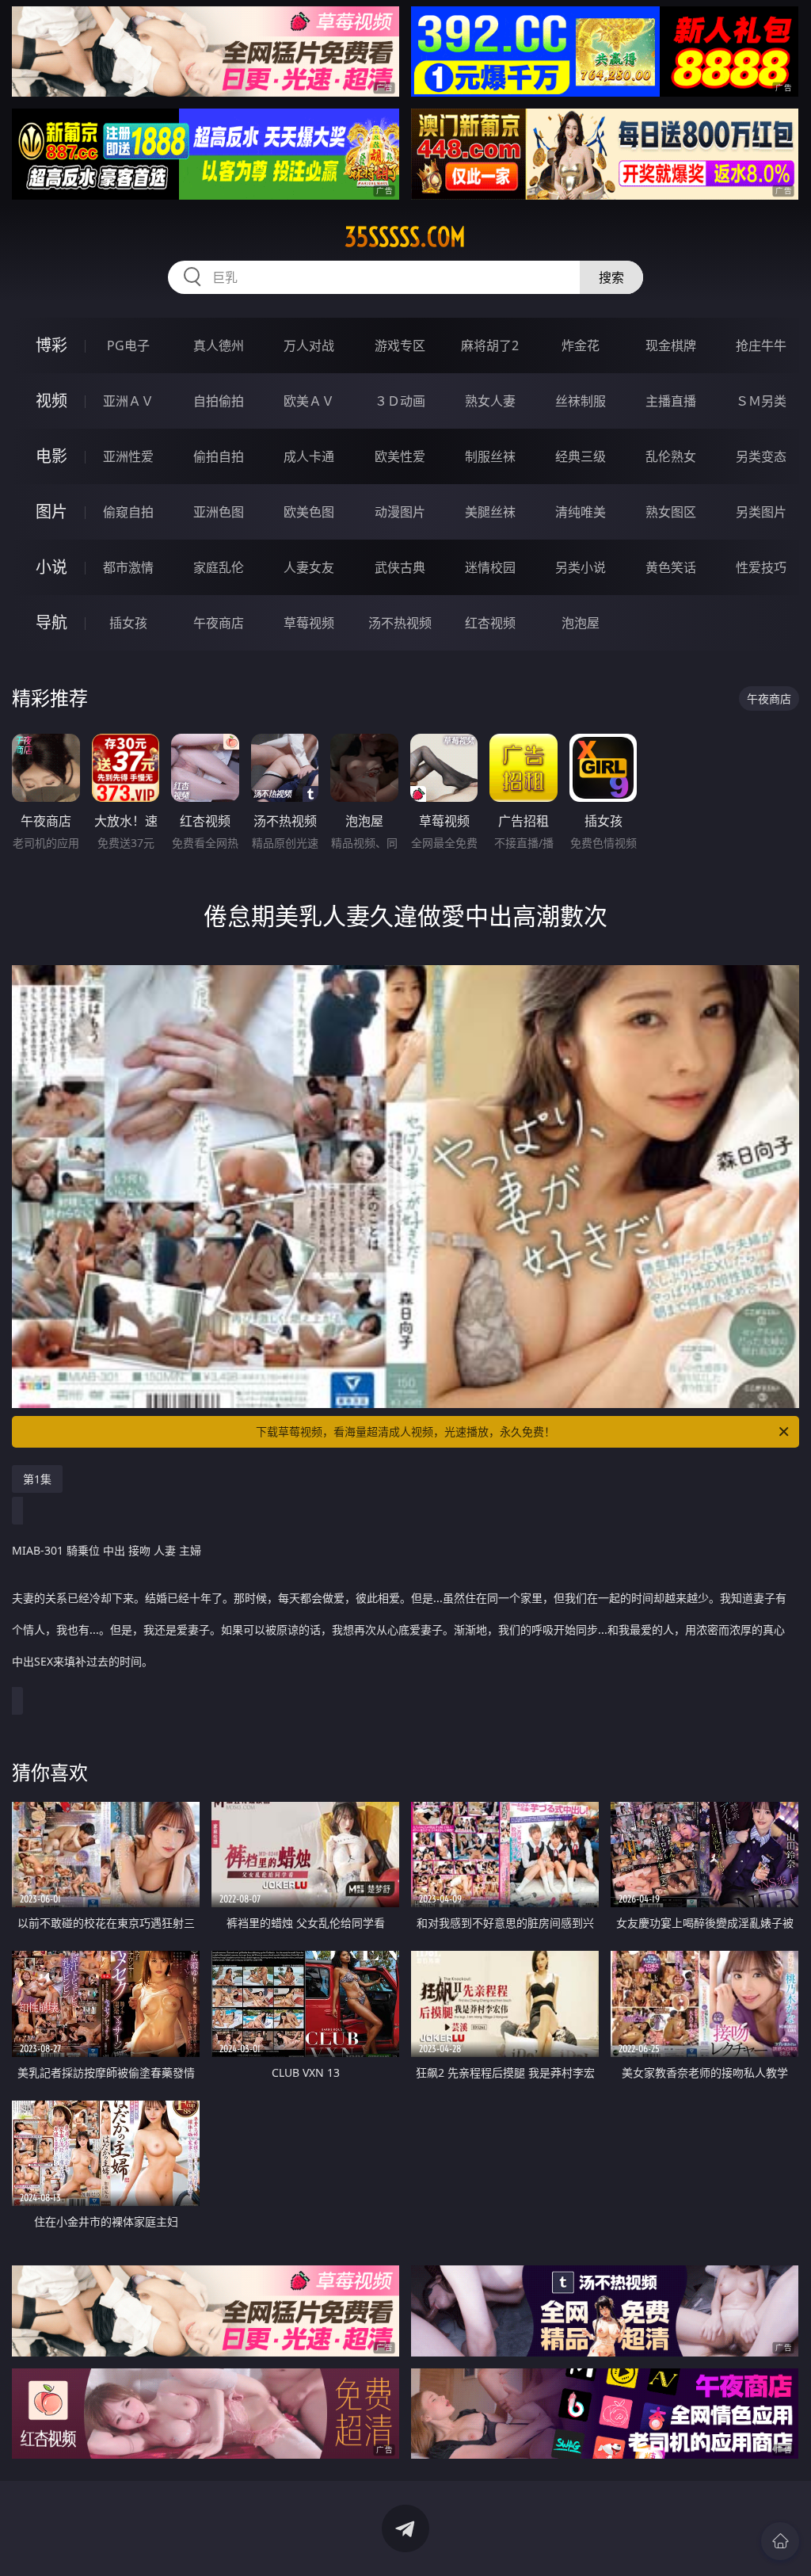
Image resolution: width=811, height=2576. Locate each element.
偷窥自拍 (128, 512)
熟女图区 (671, 512)
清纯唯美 (581, 512)
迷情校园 (490, 567)
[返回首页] (780, 2541)
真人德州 (219, 345)
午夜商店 (219, 623)
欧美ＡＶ (309, 401)
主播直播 (671, 401)
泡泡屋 (581, 623)
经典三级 (581, 456)
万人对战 (309, 345)
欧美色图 (309, 512)
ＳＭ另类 (761, 401)
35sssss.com (405, 237)
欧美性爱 (400, 456)
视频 (51, 401)
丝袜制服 (581, 401)
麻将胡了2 (490, 345)
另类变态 (761, 456)
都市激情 (128, 567)
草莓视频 (309, 623)
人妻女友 (309, 567)
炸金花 (581, 345)
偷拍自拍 (219, 456)
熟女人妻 (490, 401)
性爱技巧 (761, 567)
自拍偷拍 (219, 401)
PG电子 (128, 345)
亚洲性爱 (128, 456)
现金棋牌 (671, 345)
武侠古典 (400, 567)
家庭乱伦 (219, 567)
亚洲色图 (219, 512)
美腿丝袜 (490, 512)
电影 (51, 456)
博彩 (51, 345)
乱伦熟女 (671, 456)
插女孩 (128, 623)
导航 (51, 622)
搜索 (611, 277)
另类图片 (761, 512)
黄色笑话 (671, 567)
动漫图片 (400, 512)
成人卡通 (309, 456)
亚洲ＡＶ (128, 401)
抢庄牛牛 (761, 345)
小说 (51, 567)
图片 (51, 511)
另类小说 (581, 567)
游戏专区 (400, 345)
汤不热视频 (400, 623)
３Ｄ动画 (400, 401)
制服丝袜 (490, 456)
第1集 (37, 1479)
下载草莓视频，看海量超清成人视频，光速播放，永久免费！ (405, 1431)
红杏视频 (490, 623)
